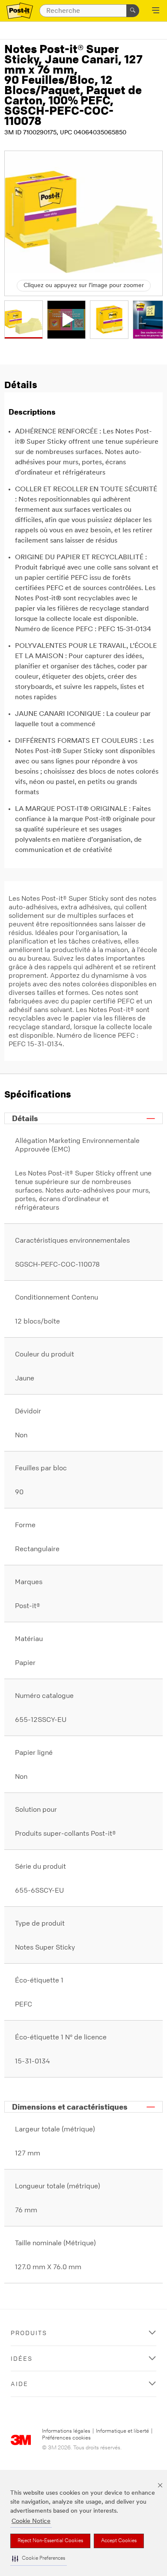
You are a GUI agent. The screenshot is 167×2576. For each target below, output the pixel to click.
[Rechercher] (133, 11)
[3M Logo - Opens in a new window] (20, 11)
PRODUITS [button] (29, 2333)
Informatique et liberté (122, 2431)
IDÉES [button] (22, 2358)
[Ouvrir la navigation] (156, 11)
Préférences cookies (66, 2438)
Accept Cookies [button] (119, 2541)
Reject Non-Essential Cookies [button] (50, 2541)
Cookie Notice (31, 2521)
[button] (39, 2559)
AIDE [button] (19, 2384)
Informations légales (66, 2431)
